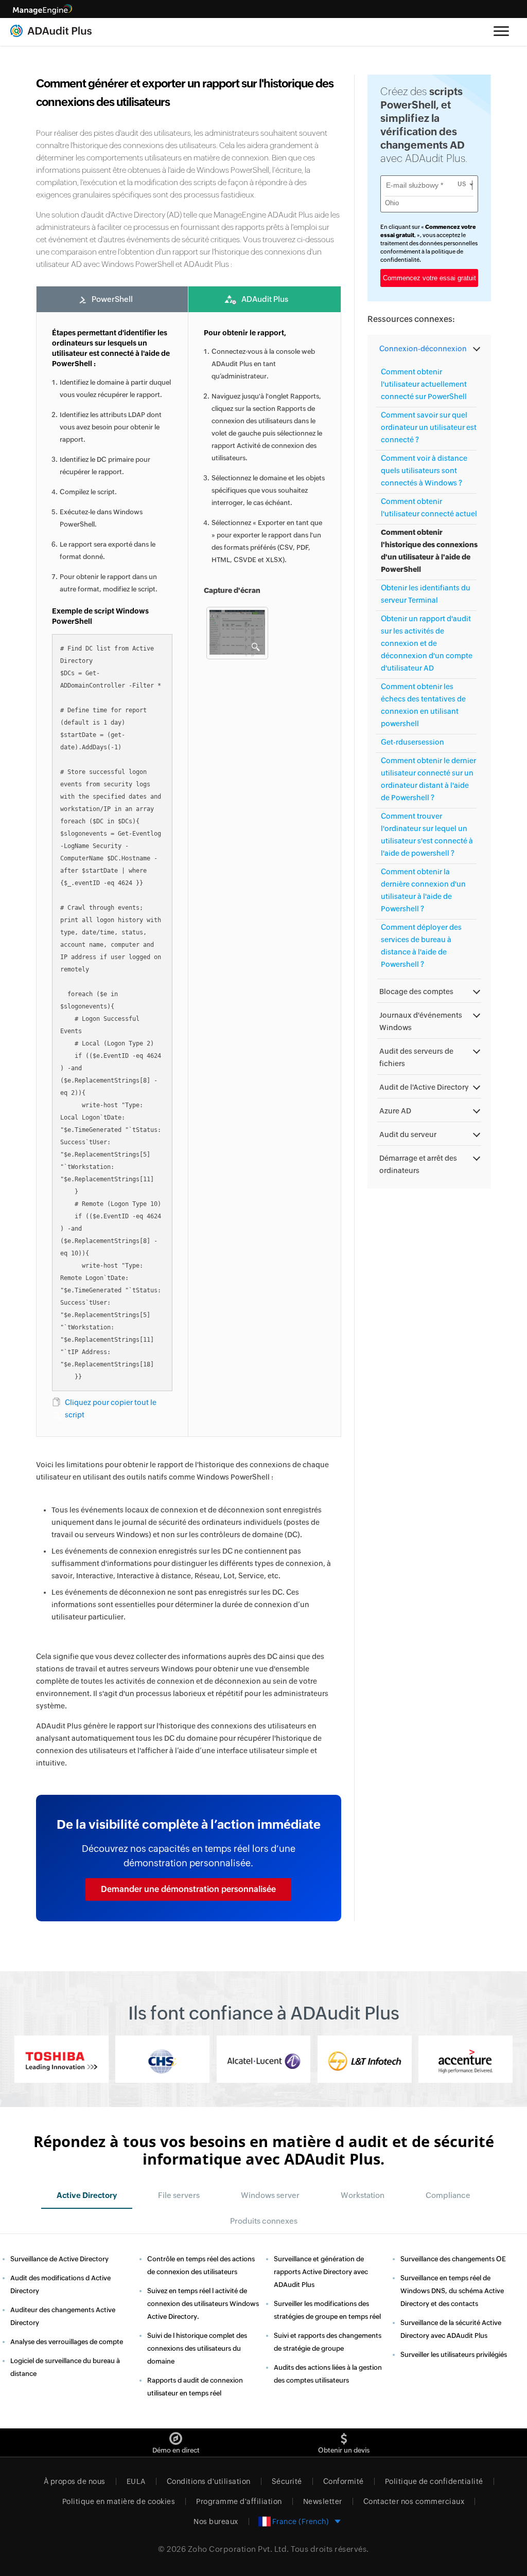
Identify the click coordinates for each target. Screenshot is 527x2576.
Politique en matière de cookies (119, 2501)
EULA (136, 2481)
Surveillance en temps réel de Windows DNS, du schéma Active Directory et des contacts (452, 2291)
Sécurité (287, 2481)
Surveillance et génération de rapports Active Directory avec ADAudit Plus (321, 2272)
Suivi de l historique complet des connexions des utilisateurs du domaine (197, 2348)
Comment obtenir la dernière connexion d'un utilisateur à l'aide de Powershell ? (423, 890)
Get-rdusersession (412, 742)
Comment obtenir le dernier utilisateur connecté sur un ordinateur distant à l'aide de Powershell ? (428, 779)
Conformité (344, 2481)
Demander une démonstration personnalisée (188, 1889)
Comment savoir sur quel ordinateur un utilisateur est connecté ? (429, 427)
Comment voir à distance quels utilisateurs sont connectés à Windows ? (424, 471)
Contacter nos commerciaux (414, 2501)
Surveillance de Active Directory (59, 2259)
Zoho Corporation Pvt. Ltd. (239, 2549)
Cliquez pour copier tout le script (111, 1409)
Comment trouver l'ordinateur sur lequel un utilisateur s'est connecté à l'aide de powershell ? (427, 835)
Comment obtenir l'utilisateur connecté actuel (429, 508)
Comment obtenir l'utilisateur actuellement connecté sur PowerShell (424, 384)
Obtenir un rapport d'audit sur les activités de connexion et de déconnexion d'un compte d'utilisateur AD (427, 643)
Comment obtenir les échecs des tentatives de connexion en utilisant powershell (423, 705)
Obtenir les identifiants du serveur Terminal (426, 594)
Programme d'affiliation (239, 2501)
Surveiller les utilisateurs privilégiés (454, 2355)
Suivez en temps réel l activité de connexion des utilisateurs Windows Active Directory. (203, 2304)
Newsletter (323, 2501)
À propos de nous (75, 2481)
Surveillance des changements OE (453, 2259)
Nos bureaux (216, 2521)
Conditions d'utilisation (209, 2481)
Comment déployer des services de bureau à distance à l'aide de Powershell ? (421, 946)
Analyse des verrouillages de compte (67, 2342)
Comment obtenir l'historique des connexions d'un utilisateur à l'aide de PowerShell (429, 551)
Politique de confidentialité (434, 2481)
